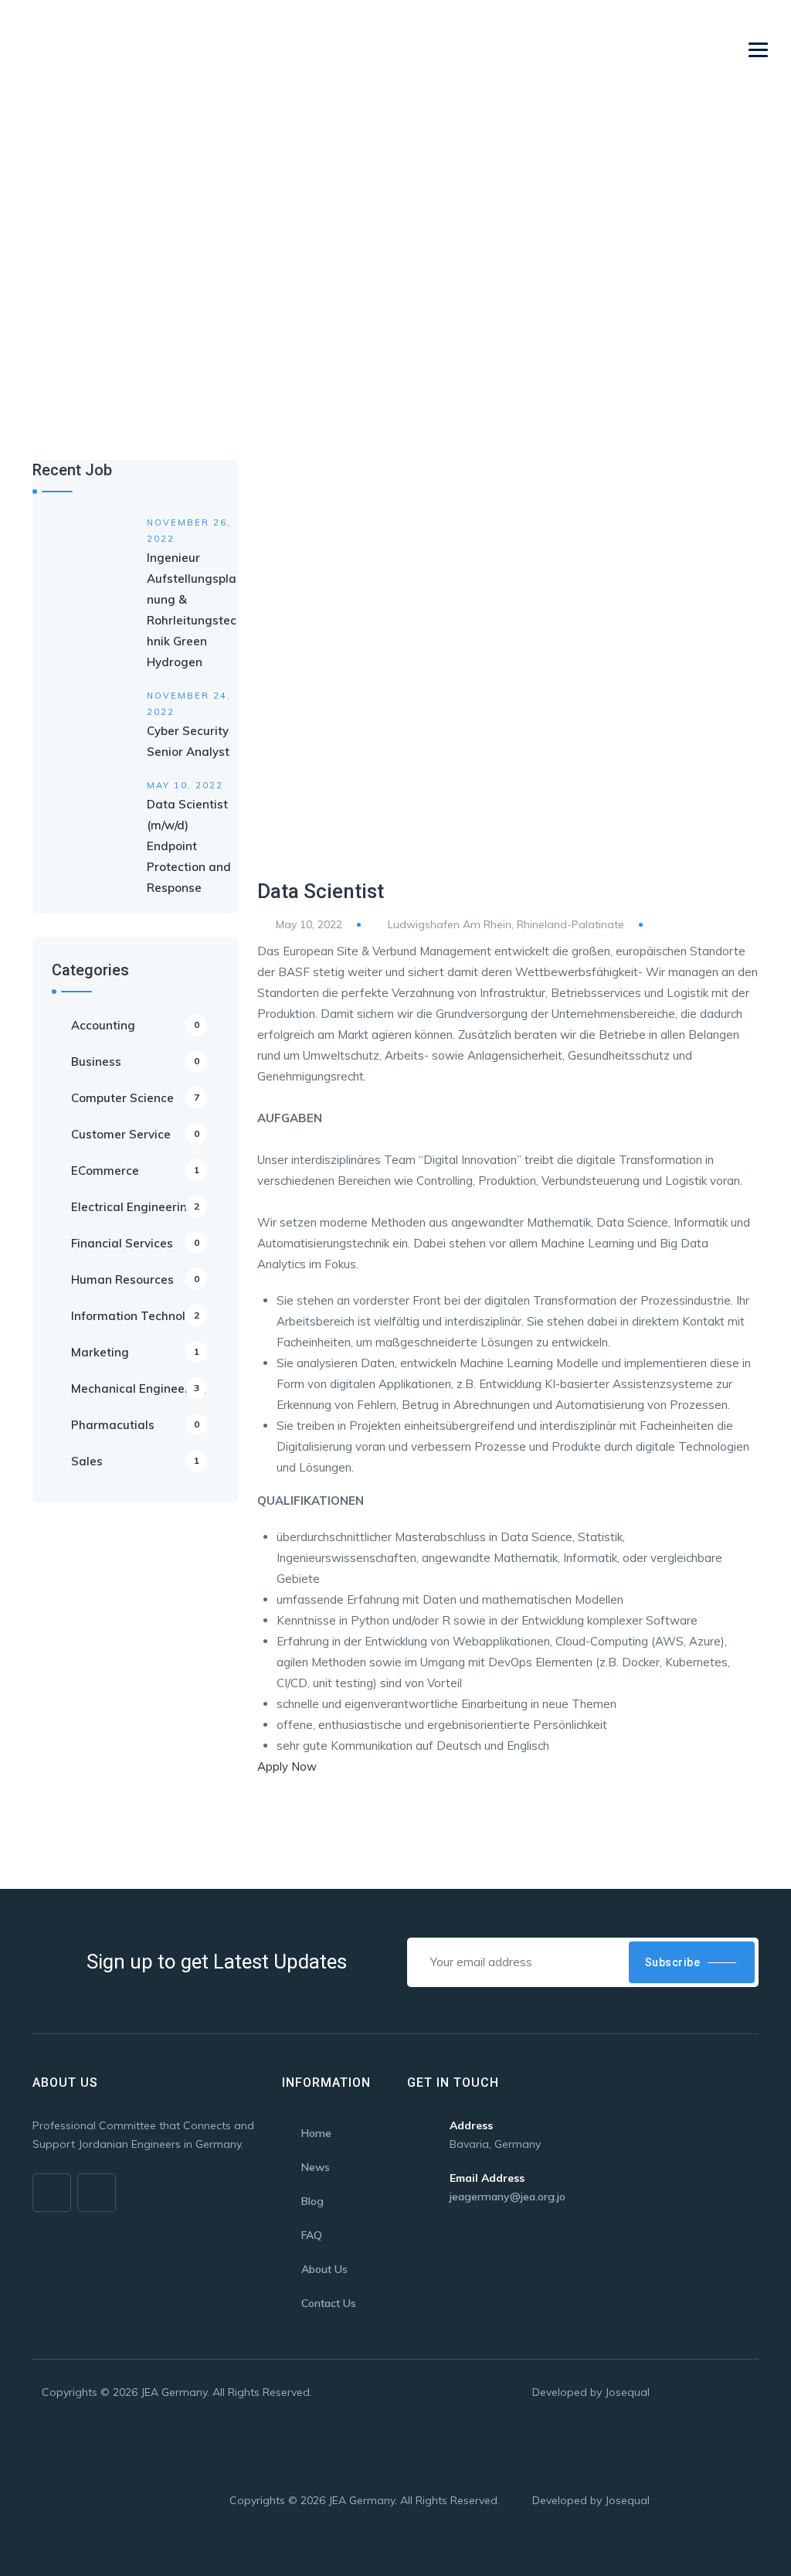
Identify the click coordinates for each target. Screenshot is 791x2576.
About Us (324, 2269)
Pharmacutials (135, 1425)
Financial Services (135, 1243)
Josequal (627, 2392)
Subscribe (673, 1962)
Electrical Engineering (135, 1207)
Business (135, 1062)
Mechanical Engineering (139, 1388)
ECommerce (135, 1171)
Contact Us (329, 2303)
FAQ (312, 2235)
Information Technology (139, 1316)
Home (49, 273)
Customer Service (135, 1134)
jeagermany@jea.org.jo (508, 2197)
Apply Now (287, 1766)
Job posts (110, 273)
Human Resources (135, 1279)
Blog (312, 2201)
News (316, 2167)
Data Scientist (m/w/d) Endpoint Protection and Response (189, 846)
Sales (135, 1461)
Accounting (135, 1025)
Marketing (135, 1352)
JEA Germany (174, 2392)
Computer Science (135, 1098)
